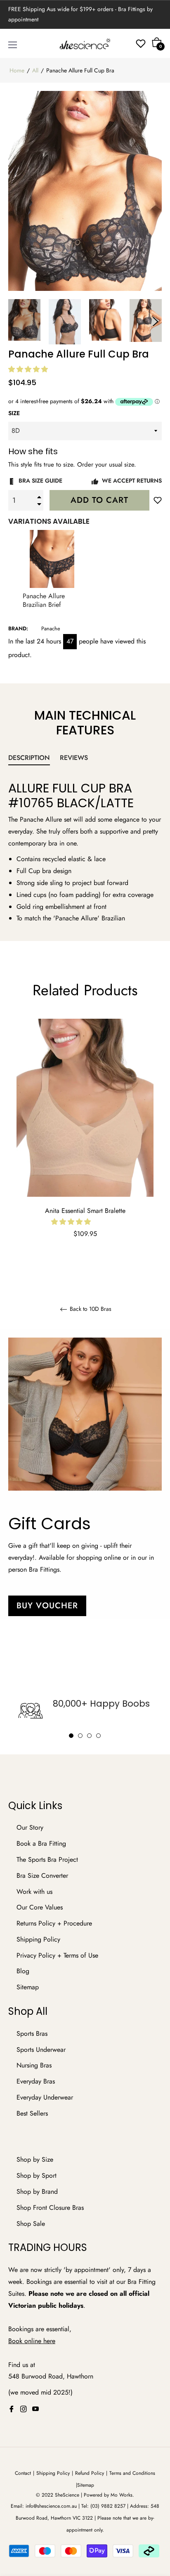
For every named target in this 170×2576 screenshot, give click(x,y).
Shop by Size (35, 2159)
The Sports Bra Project (47, 1859)
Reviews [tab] (75, 758)
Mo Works (122, 2495)
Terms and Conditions (132, 2473)
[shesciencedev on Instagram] (24, 2409)
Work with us (34, 1892)
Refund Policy (90, 2473)
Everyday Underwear (45, 2097)
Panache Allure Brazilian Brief (44, 601)
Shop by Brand (37, 2192)
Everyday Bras (36, 2081)
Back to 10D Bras (90, 1309)
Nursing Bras (34, 2065)
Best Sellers (32, 2113)
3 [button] (89, 1736)
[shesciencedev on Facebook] (12, 2409)
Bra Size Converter (42, 1876)
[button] (29, 369)
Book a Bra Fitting (41, 1843)
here (49, 2341)
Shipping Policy (38, 1939)
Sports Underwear (41, 2050)
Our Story (30, 1827)
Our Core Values (40, 1907)
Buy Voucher (47, 1606)
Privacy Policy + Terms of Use (57, 1955)
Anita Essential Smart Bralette (85, 1211)
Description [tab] (29, 758)
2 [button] (80, 1736)
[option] (85, 1139)
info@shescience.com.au (51, 2506)
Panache (51, 628)
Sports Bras (32, 2034)
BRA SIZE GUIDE (40, 481)
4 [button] (98, 1736)
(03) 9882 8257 (108, 2506)
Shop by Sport (37, 2175)
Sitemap (28, 1987)
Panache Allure (41, 819)
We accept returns (131, 481)
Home (17, 70)
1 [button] (71, 1736)
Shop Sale (31, 2224)
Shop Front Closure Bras (50, 2208)
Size (14, 413)
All (35, 70)
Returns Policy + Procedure (54, 1923)
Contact (23, 2473)
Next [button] (156, 322)
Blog (23, 1971)
